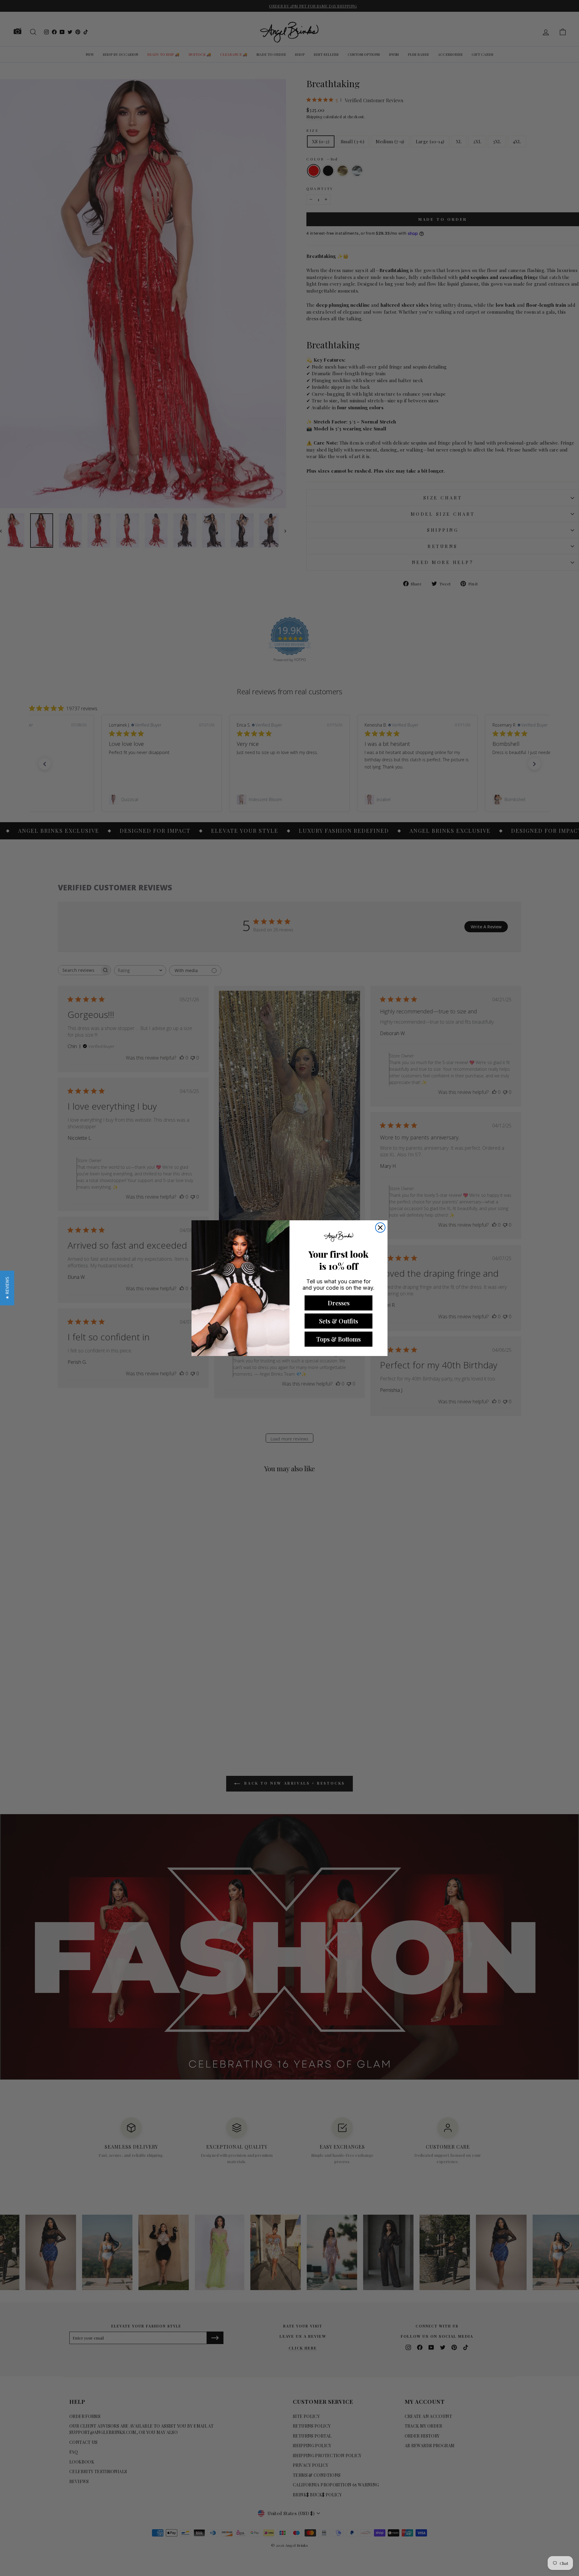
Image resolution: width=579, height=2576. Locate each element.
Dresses (339, 1303)
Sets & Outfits (339, 1321)
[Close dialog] (380, 1228)
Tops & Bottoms (339, 1339)
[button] (7, 1288)
